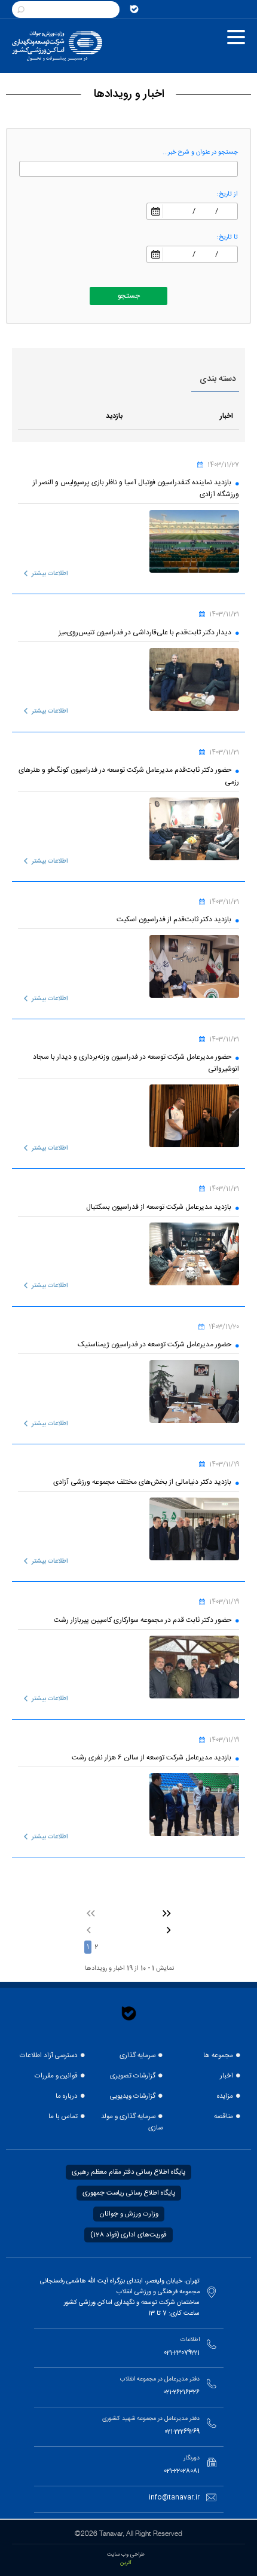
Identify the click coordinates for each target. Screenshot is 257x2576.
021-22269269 (182, 2432)
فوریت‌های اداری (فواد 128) (128, 2235)
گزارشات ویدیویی (133, 2096)
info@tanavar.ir (174, 2498)
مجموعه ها (218, 2056)
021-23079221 (182, 2353)
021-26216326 (181, 2392)
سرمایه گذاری (137, 2056)
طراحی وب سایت (126, 2554)
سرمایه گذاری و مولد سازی (132, 2122)
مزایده (225, 2096)
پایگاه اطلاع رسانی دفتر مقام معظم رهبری (128, 2172)
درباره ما (67, 2096)
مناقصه (224, 2117)
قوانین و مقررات (56, 2076)
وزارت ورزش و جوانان (129, 2214)
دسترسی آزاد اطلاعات (49, 2056)
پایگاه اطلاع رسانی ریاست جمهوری (129, 2193)
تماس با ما (63, 2117)
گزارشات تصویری (133, 2076)
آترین (126, 2563)
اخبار (227, 2076)
